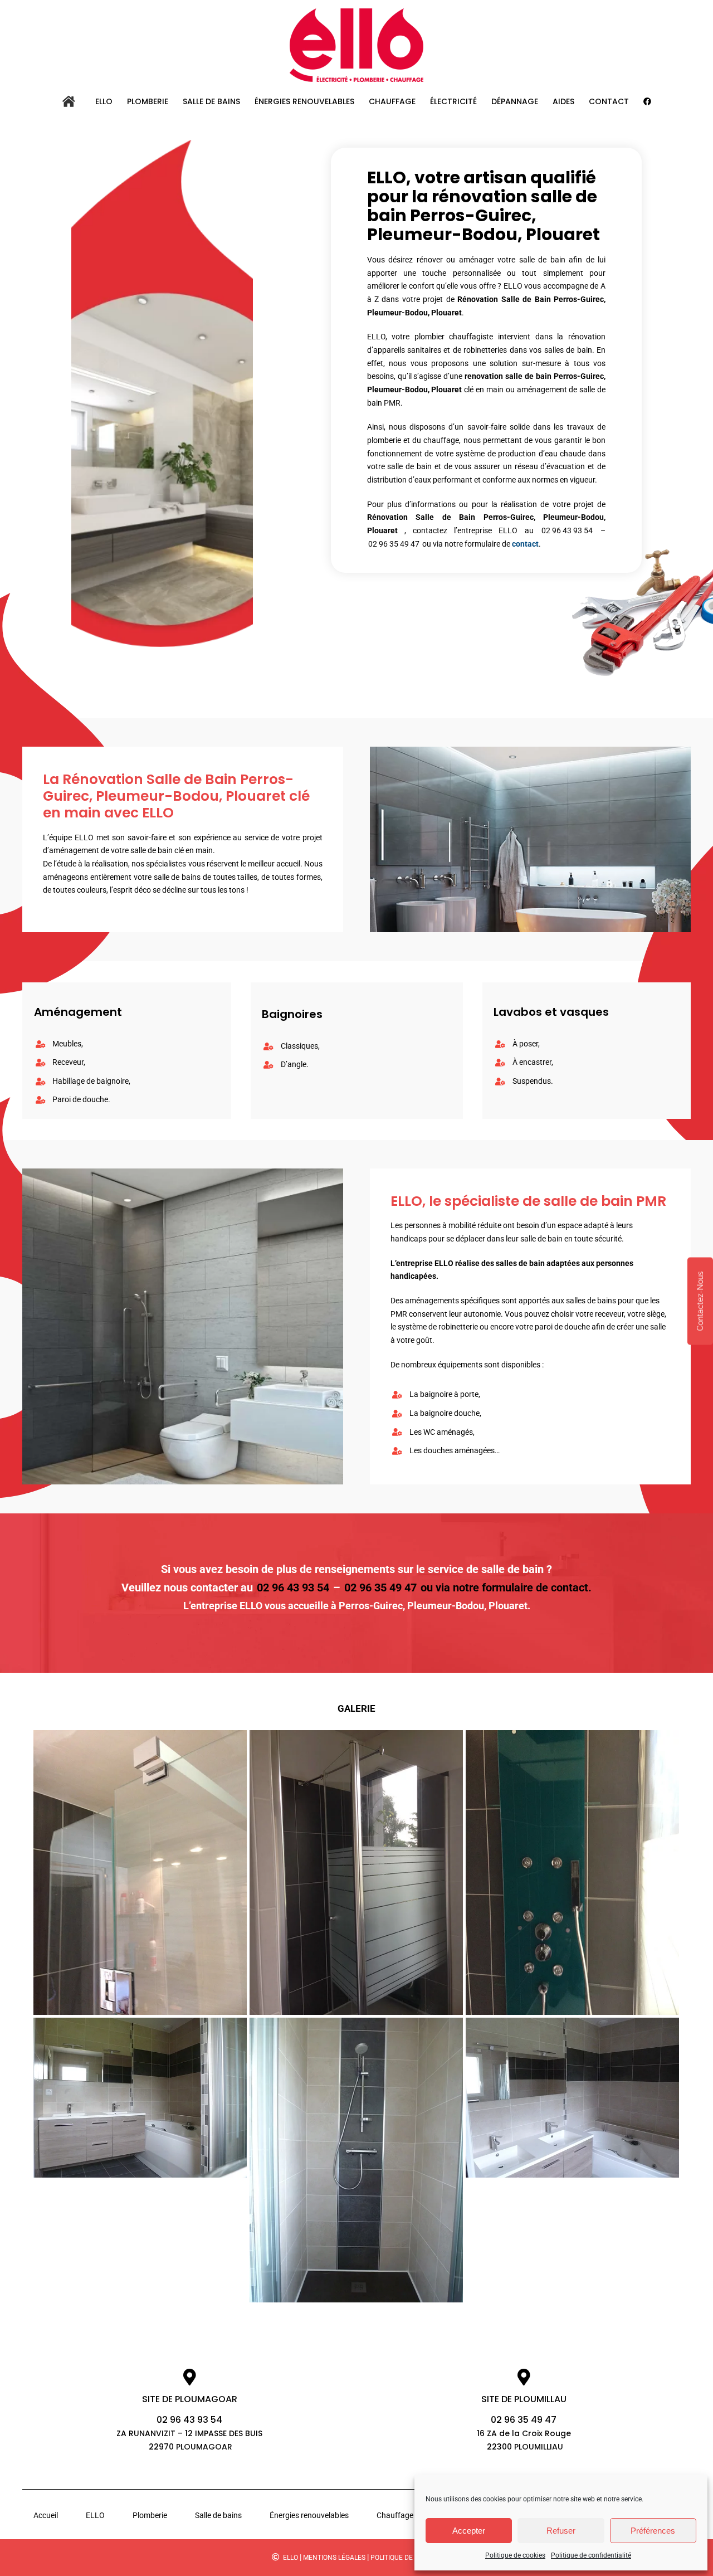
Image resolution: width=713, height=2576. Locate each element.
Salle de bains (218, 2515)
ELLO (95, 2515)
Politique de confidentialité (591, 2555)
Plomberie (150, 2515)
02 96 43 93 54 (567, 530)
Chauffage (395, 2515)
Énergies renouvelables (309, 2515)
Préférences (653, 2531)
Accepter (469, 2531)
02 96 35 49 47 (394, 544)
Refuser (561, 2531)
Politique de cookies (515, 2555)
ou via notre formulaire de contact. (506, 1588)
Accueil (46, 2515)
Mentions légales (334, 2558)
